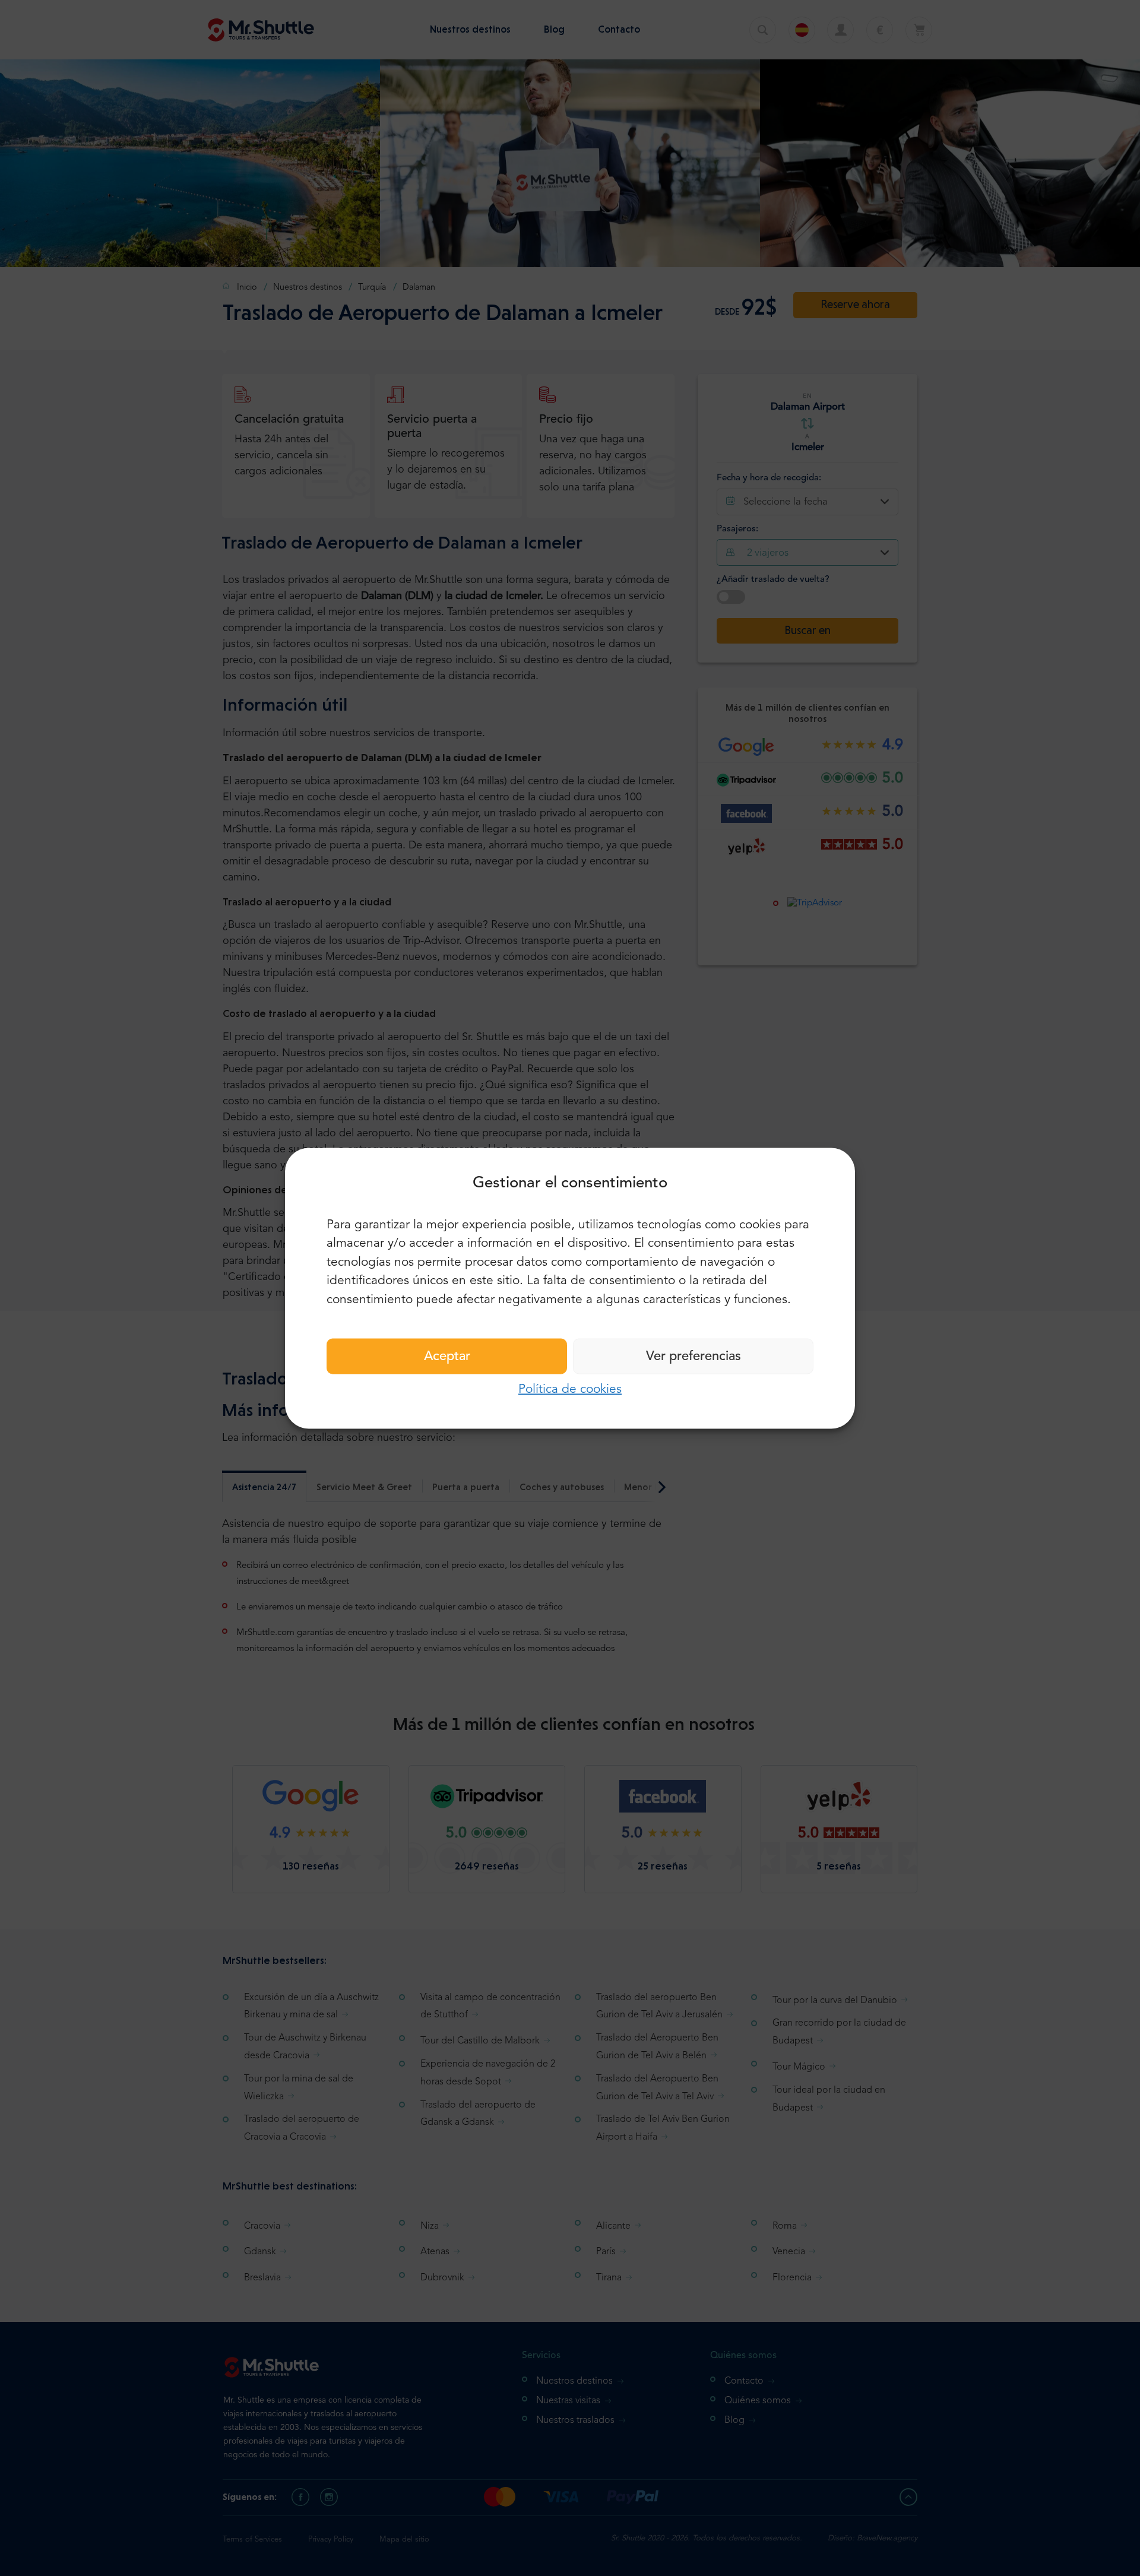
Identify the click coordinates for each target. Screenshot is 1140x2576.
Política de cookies (570, 1390)
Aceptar (447, 1357)
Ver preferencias (693, 1357)
